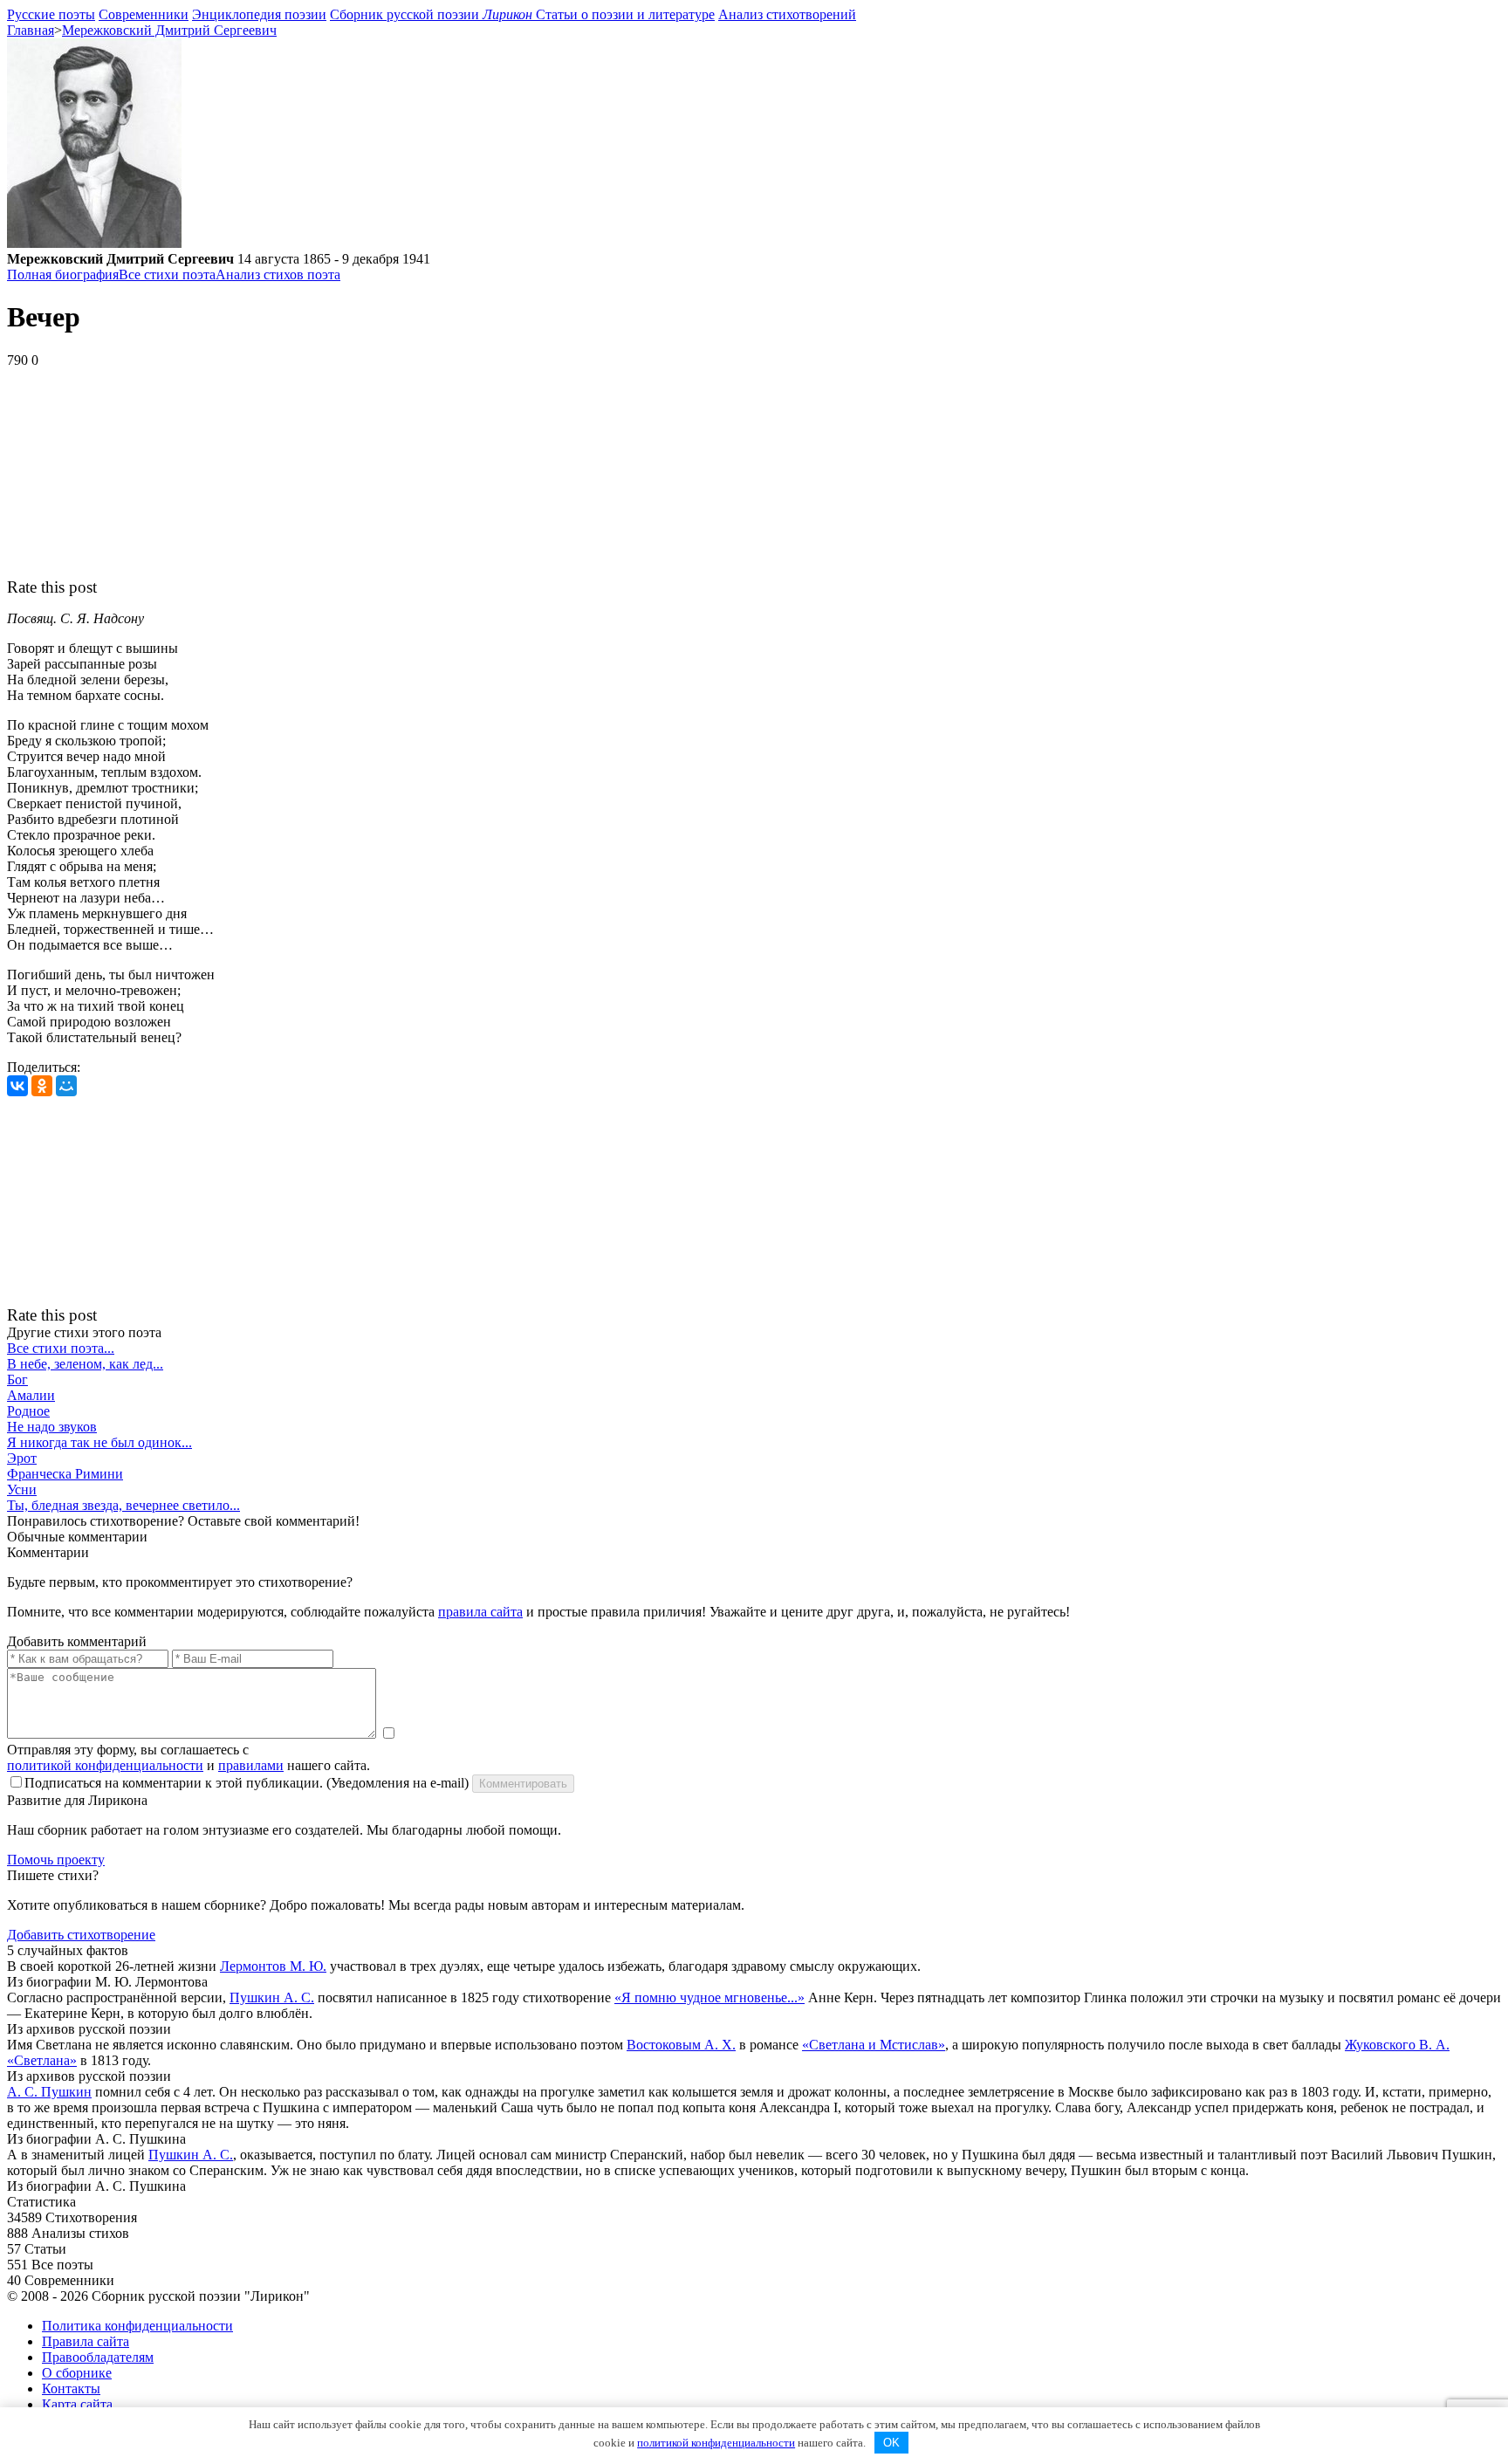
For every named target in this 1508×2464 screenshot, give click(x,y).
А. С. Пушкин (49, 2092)
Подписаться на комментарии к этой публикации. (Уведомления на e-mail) (247, 1783)
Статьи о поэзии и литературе (625, 14)
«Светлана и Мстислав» (874, 2045)
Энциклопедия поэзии (259, 14)
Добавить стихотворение (81, 1935)
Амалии (31, 1395)
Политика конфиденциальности (137, 2326)
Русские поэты (51, 14)
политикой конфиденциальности (105, 1765)
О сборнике (77, 2373)
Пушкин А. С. (272, 1997)
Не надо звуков (52, 1427)
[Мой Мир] (66, 1086)
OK (891, 2443)
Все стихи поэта (167, 275)
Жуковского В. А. (1397, 2045)
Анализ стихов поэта (278, 275)
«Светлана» (42, 2060)
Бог (17, 1380)
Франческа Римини (65, 1474)
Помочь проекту (56, 1860)
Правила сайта (86, 2341)
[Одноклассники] (42, 1086)
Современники (144, 14)
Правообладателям (98, 2357)
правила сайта (480, 1612)
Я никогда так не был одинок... (99, 1442)
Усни (22, 1489)
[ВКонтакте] (17, 1086)
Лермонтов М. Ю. (273, 1966)
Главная (31, 30)
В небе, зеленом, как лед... (85, 1364)
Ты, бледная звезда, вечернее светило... (123, 1505)
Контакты (71, 2389)
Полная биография (63, 275)
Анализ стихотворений (787, 14)
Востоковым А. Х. (681, 2045)
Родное (28, 1411)
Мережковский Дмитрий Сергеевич (169, 30)
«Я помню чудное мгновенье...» (709, 1997)
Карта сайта (77, 2404)
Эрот (22, 1458)
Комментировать (523, 1784)
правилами (251, 1765)
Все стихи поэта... (61, 1348)
